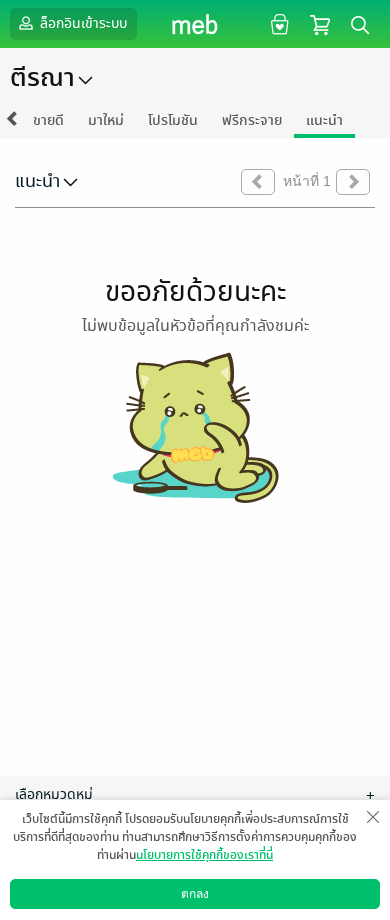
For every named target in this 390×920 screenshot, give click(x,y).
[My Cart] (320, 23)
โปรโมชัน (173, 120)
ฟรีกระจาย (252, 120)
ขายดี (48, 120)
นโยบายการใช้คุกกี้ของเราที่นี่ (204, 855)
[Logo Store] (195, 24)
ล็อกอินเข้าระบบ (82, 23)
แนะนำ (324, 120)
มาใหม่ (106, 120)
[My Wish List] (277, 23)
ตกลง (195, 894)
